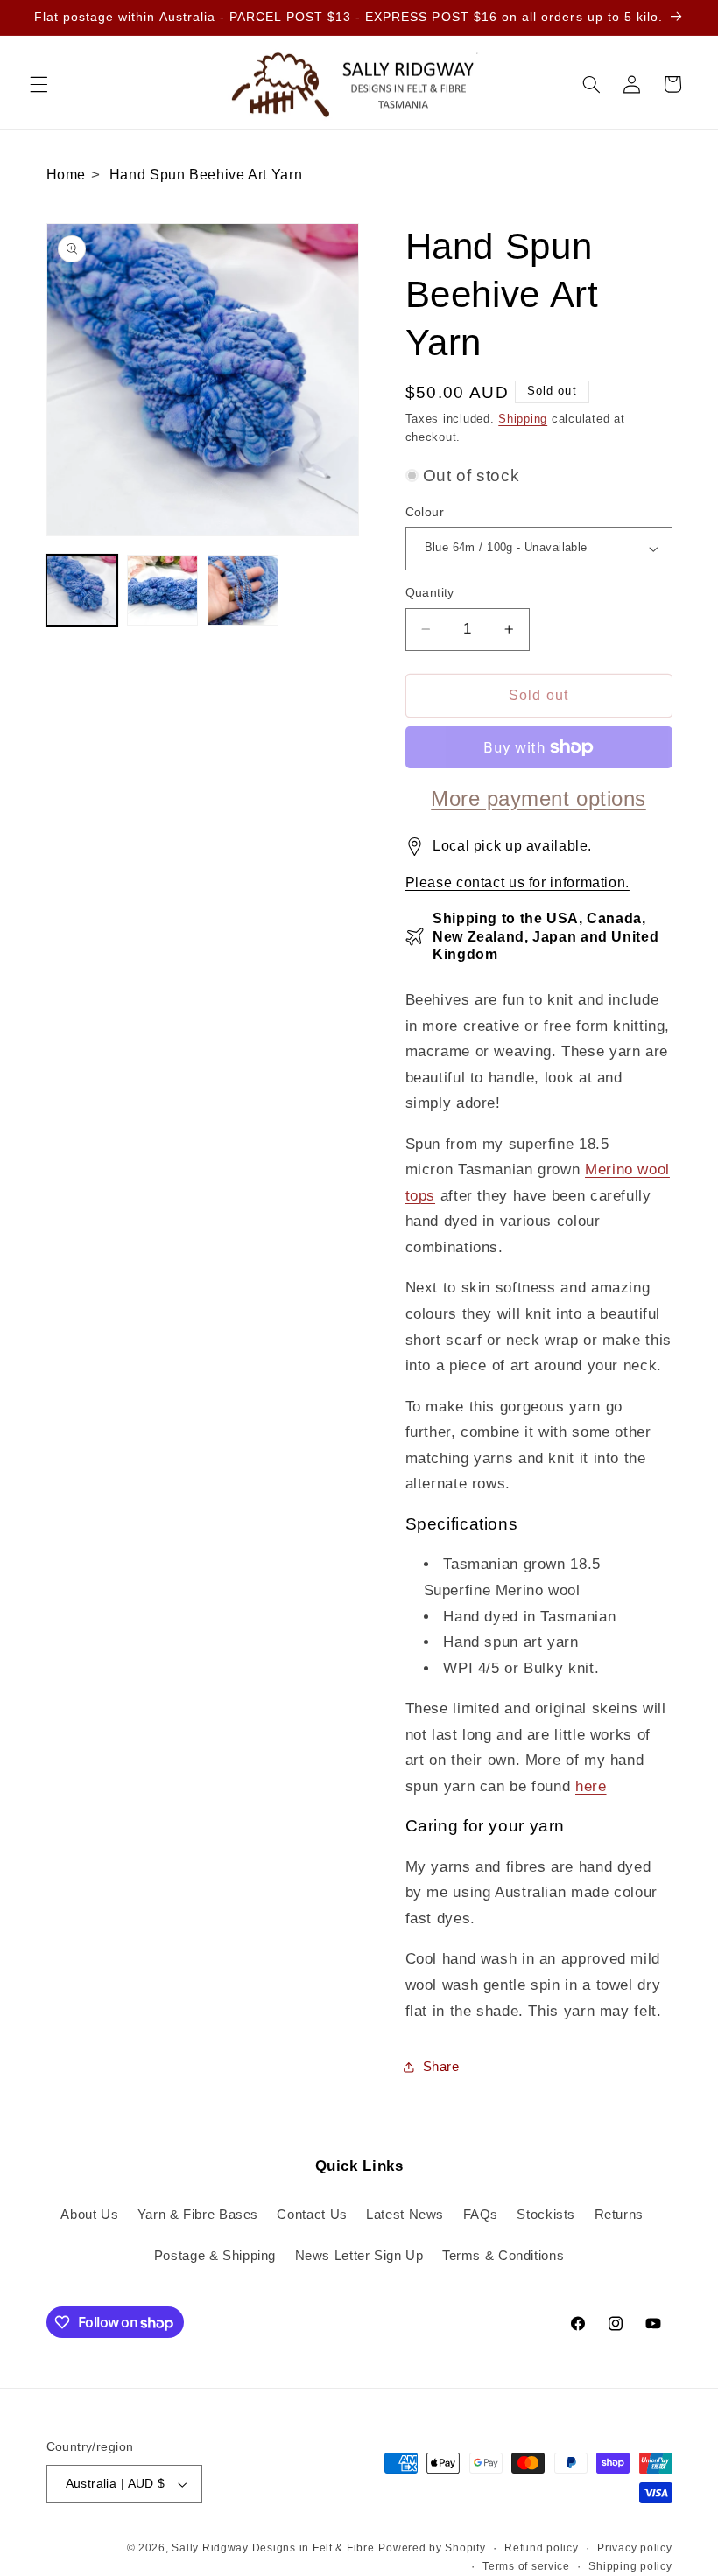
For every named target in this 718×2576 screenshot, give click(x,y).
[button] (39, 84)
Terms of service (526, 2566)
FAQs (481, 2215)
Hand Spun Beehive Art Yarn (206, 175)
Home (67, 175)
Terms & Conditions (503, 2256)
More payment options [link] (538, 798)
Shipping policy (630, 2566)
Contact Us (312, 2215)
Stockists (546, 2215)
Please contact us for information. (517, 882)
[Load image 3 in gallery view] (243, 591)
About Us (89, 2215)
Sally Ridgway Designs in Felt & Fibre (273, 2548)
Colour (425, 512)
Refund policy (542, 2548)
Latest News (405, 2215)
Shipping (523, 419)
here (591, 1786)
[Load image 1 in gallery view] (82, 591)
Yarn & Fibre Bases (198, 2215)
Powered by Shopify (432, 2548)
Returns (619, 2215)
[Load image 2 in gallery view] (163, 591)
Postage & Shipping (215, 2256)
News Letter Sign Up (359, 2256)
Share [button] (441, 2067)
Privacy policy (634, 2548)
